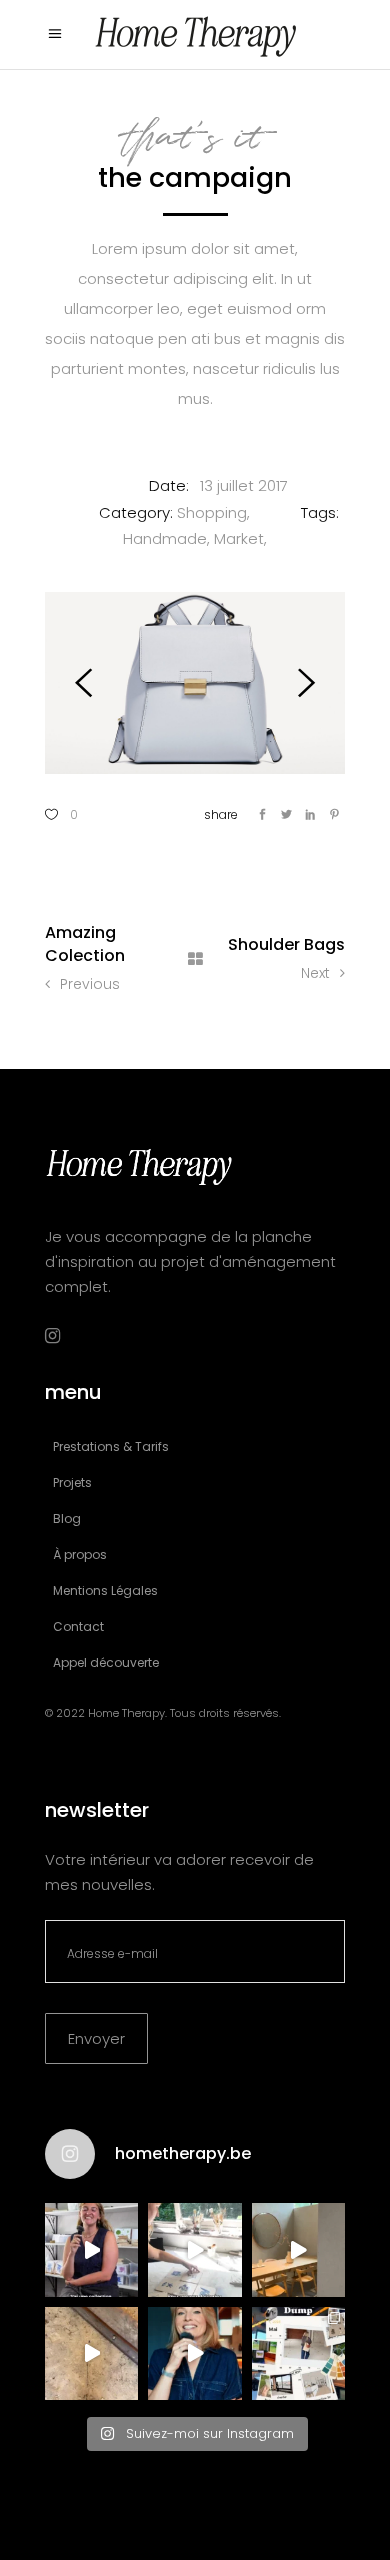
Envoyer (96, 2038)
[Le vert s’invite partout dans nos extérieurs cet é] (194, 2353)
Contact (78, 1626)
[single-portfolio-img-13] (195, 683)
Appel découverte (106, 1662)
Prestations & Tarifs (111, 1446)
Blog (67, 1518)
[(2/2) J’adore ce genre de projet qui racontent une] (91, 2249)
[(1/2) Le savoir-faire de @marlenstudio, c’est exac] (194, 2249)
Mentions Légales (105, 1590)
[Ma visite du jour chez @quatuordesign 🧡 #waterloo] (298, 2249)
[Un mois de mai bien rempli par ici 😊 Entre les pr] (298, 2353)
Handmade (165, 538)
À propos (80, 1554)
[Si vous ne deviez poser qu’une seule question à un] (91, 2353)
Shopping (212, 512)
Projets (72, 1482)
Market (239, 538)
